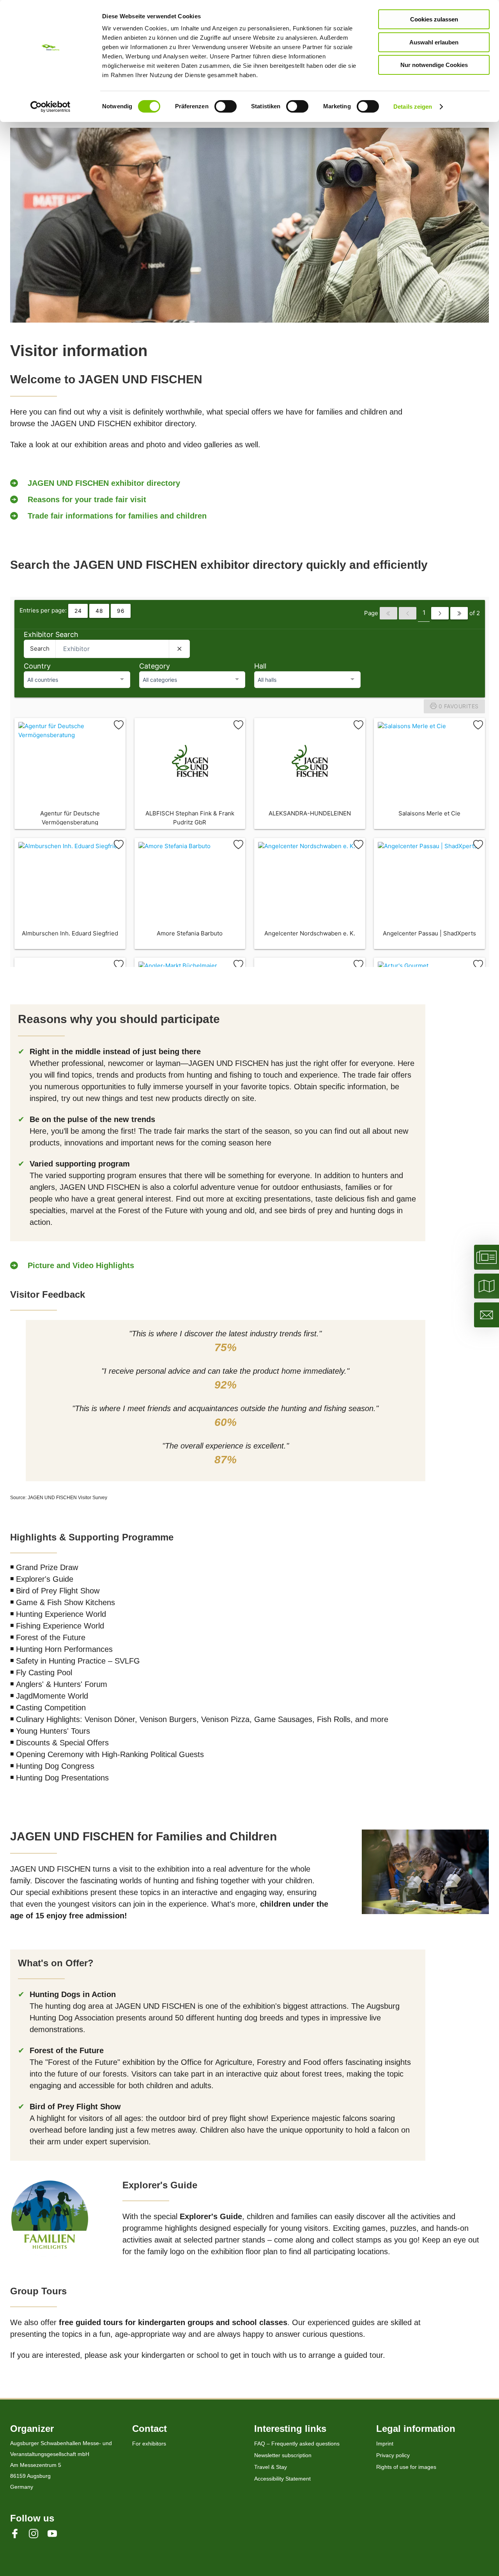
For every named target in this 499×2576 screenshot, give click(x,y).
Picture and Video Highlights (81, 1265)
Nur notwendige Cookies (434, 65)
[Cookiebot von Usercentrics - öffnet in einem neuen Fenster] (50, 107)
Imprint (385, 2444)
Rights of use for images (406, 2467)
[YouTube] (57, 2533)
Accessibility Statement (282, 2479)
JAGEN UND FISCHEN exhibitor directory (104, 483)
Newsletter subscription (283, 2455)
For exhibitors (149, 2444)
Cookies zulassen (434, 19)
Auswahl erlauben (434, 42)
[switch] (226, 106)
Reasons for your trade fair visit (87, 499)
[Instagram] (38, 2533)
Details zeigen (413, 107)
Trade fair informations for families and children (117, 516)
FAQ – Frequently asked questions (297, 2444)
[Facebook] (19, 2533)
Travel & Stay (271, 2467)
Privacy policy (393, 2455)
